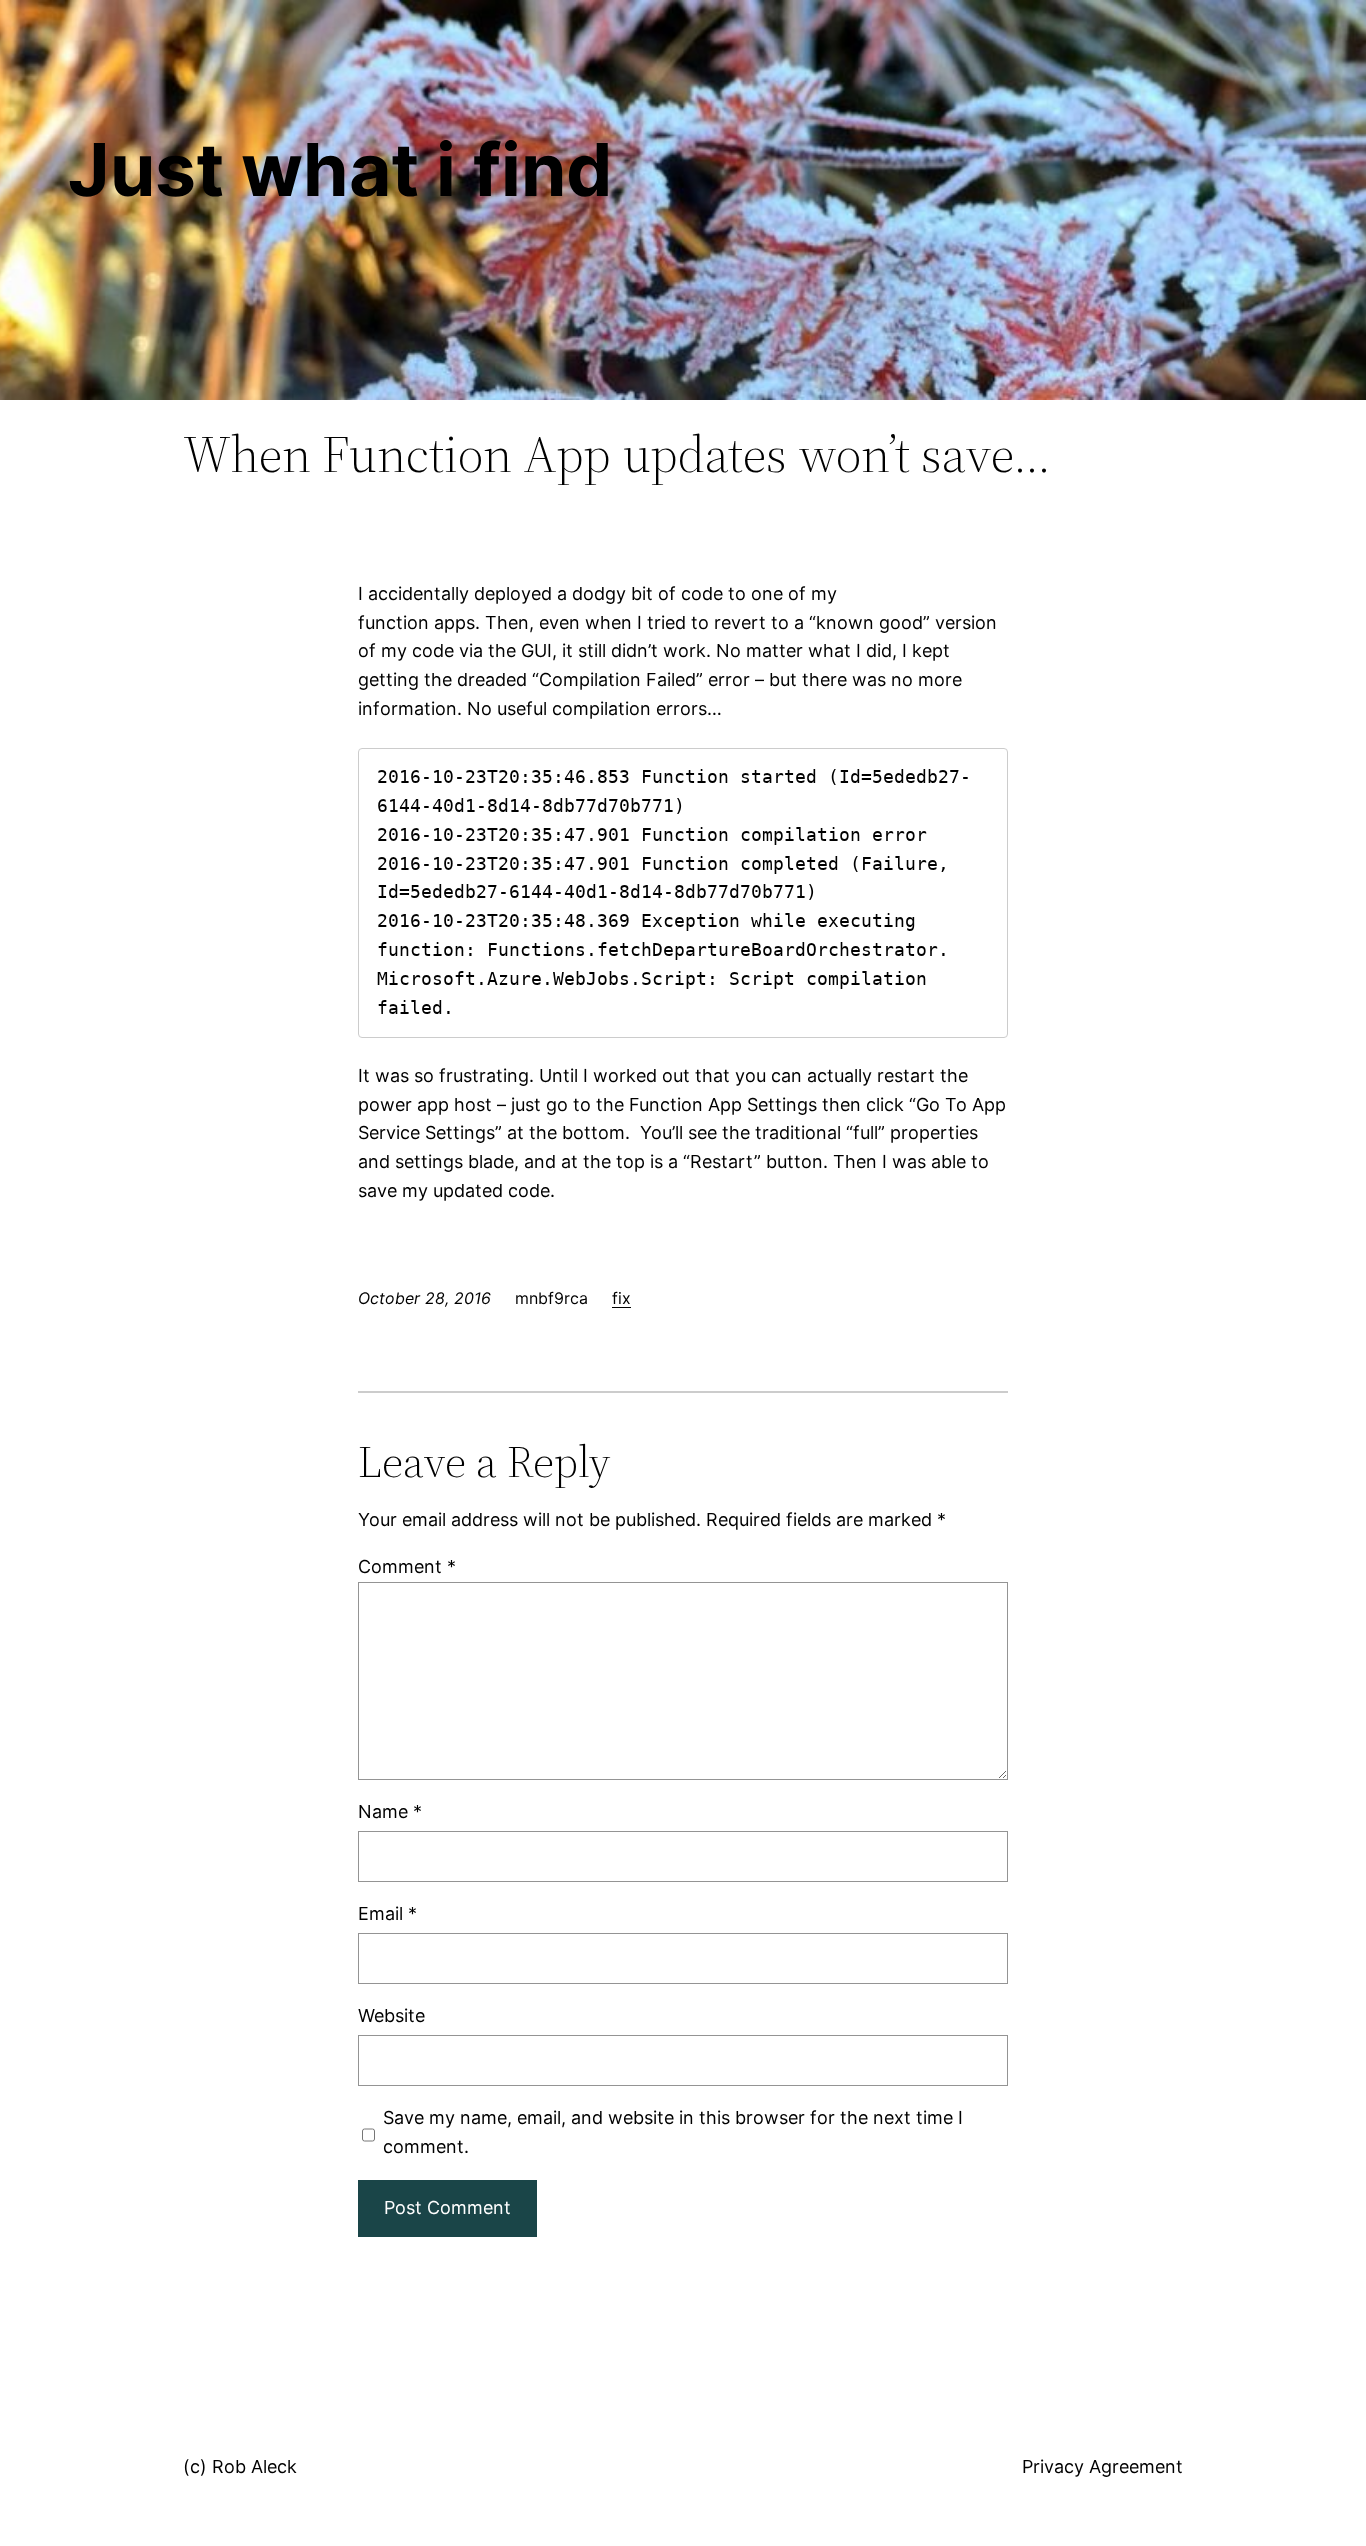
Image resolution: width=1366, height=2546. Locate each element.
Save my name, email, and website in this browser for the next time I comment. (673, 2132)
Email (387, 1913)
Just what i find (340, 169)
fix (621, 1298)
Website (391, 2015)
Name (390, 1811)
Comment (407, 1566)
